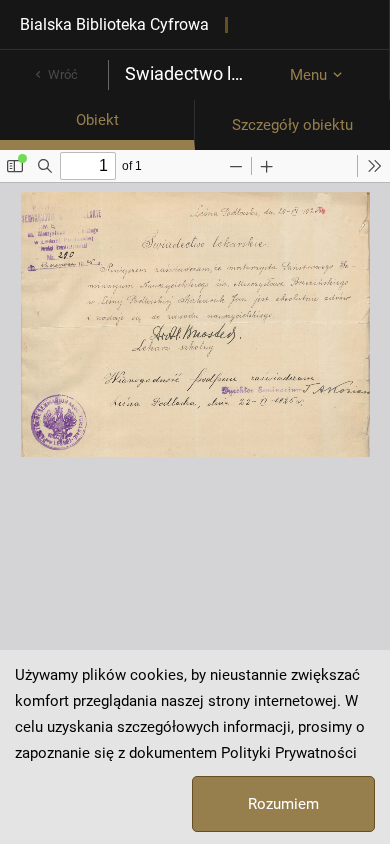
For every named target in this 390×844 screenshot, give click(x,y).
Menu (308, 75)
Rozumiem (283, 804)
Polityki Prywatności (289, 753)
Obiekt (97, 120)
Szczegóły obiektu (292, 125)
